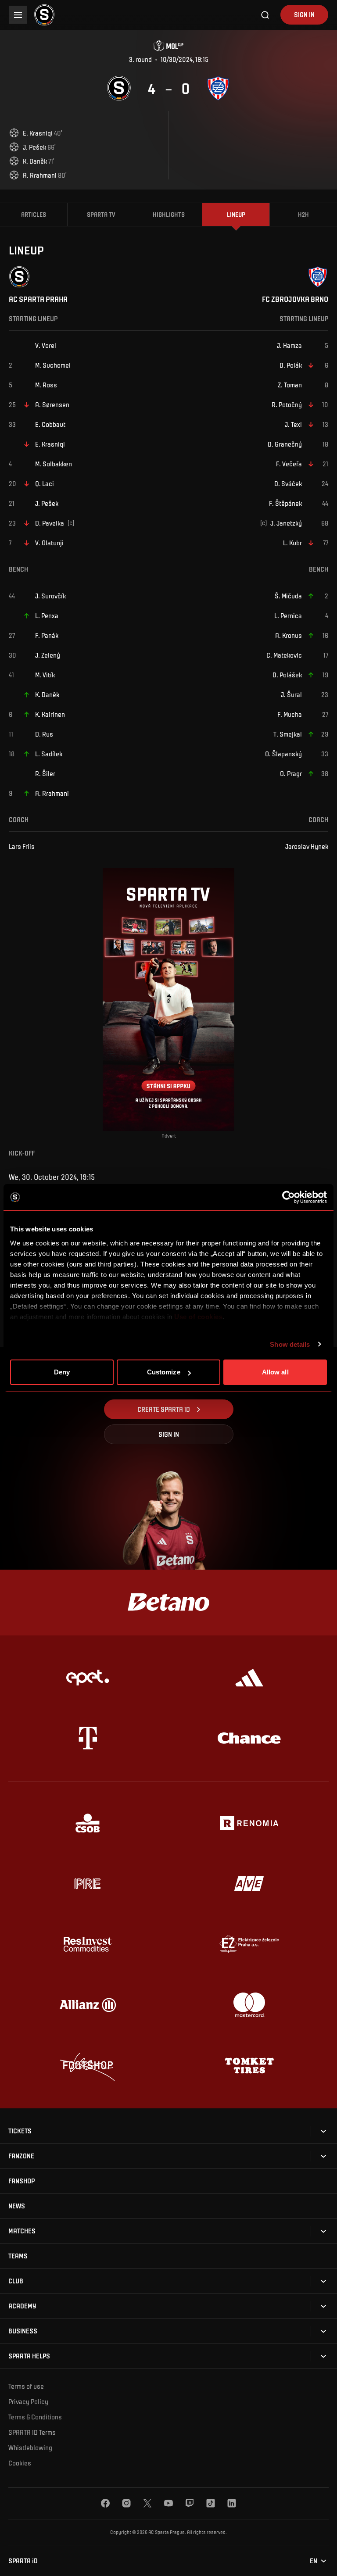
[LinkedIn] (232, 2503)
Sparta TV (101, 214)
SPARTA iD (23, 2561)
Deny (62, 1372)
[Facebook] (105, 2503)
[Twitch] (190, 2503)
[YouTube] (168, 2503)
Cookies (20, 2463)
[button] (20, 2131)
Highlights (169, 214)
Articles (34, 214)
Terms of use (26, 2386)
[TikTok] (211, 2503)
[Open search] (265, 15)
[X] (147, 2503)
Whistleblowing (30, 2447)
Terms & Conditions (35, 2417)
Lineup (236, 214)
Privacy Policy (28, 2401)
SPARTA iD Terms (32, 2432)
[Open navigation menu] (18, 15)
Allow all (275, 1372)
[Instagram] (126, 2503)
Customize (164, 1372)
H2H (303, 214)
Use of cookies (198, 1317)
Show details (290, 1344)
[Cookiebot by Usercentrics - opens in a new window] (289, 1197)
